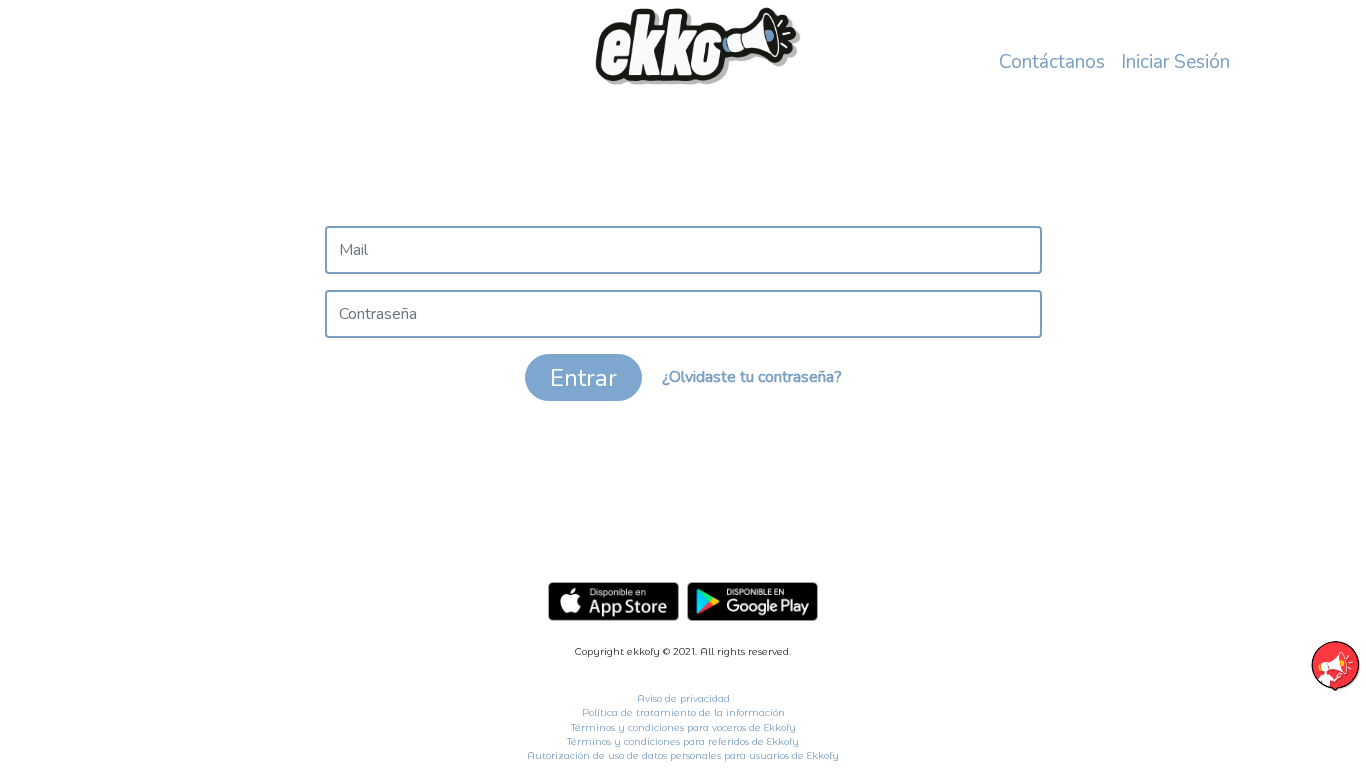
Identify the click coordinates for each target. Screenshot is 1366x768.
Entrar (583, 378)
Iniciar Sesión (1175, 62)
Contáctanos (1052, 62)
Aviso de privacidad (683, 698)
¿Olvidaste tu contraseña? (752, 376)
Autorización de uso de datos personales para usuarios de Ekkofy (683, 755)
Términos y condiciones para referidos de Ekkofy (683, 741)
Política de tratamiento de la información (683, 712)
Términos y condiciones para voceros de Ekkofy (683, 727)
